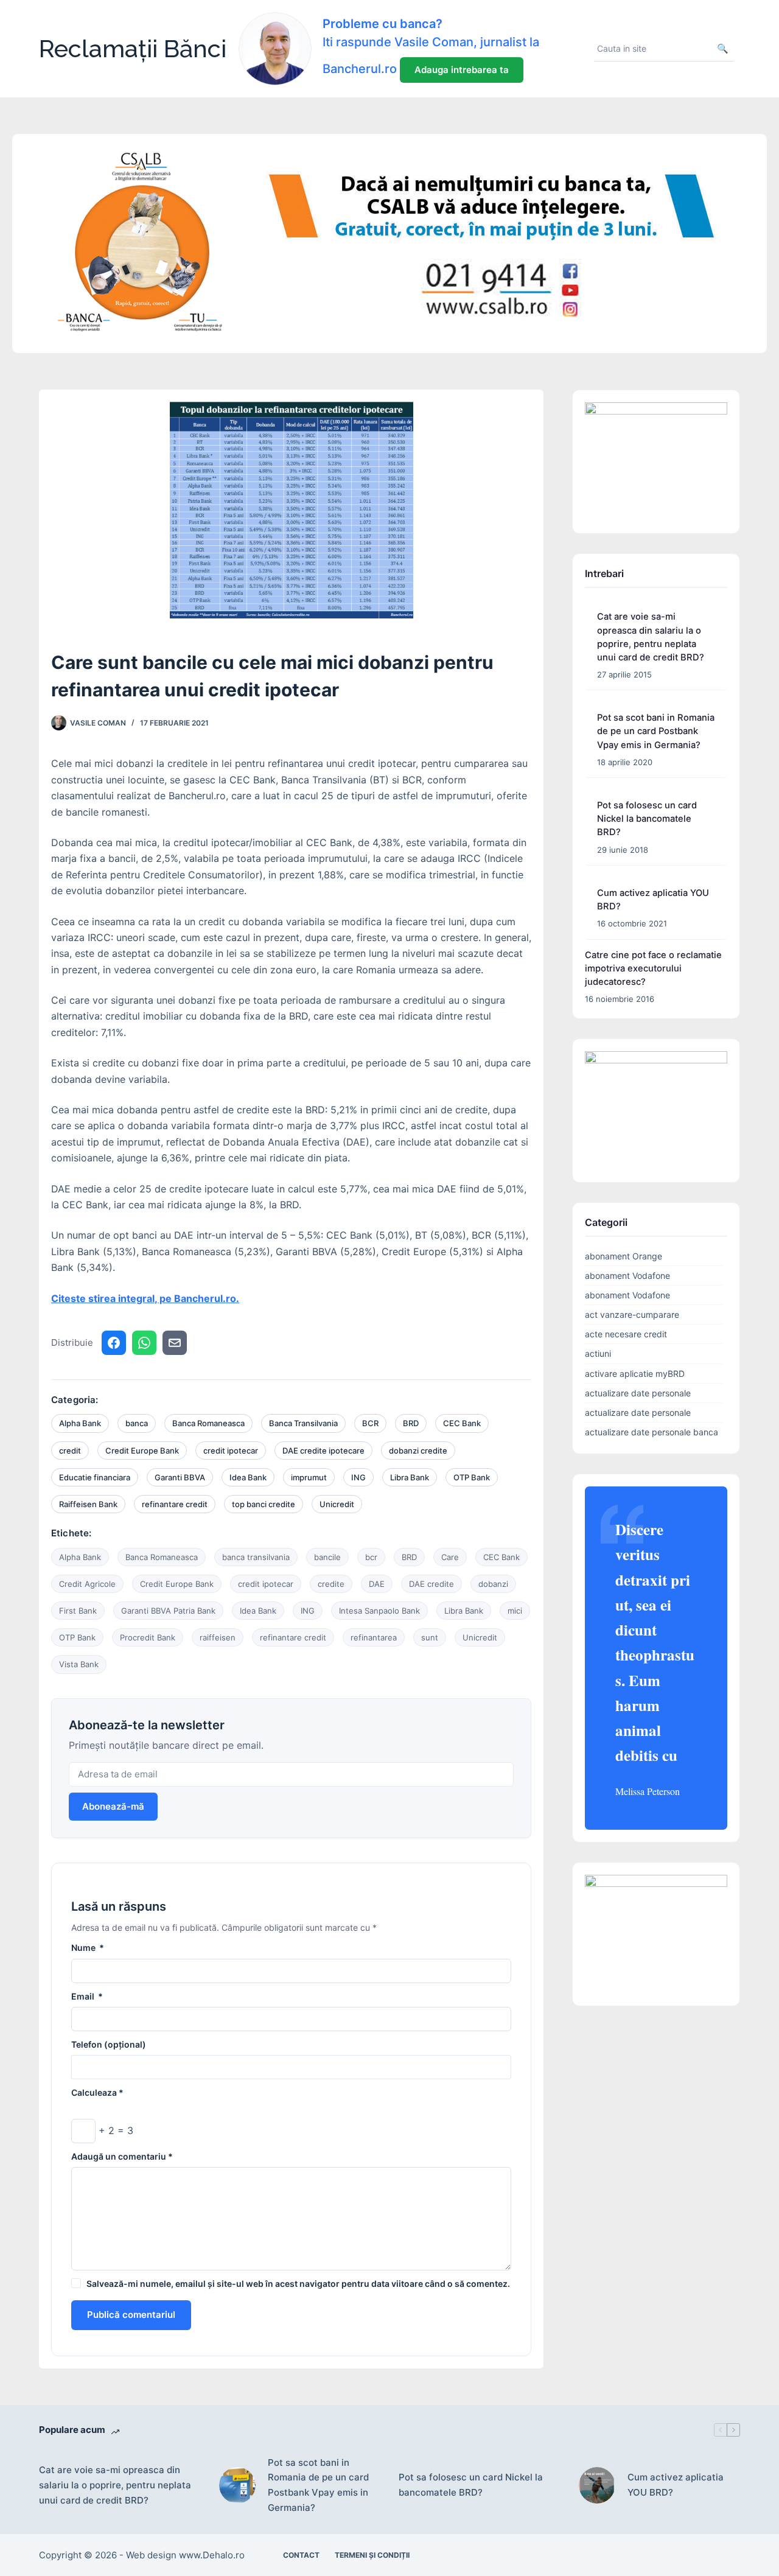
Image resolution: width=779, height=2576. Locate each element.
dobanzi (493, 1584)
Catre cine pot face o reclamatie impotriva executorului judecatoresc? (653, 968)
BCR (370, 1423)
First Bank (78, 1611)
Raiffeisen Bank (88, 1504)
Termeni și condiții (372, 2555)
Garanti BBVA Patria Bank (168, 1611)
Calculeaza (97, 2092)
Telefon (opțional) (109, 2044)
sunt (430, 1637)
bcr (371, 1557)
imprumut (309, 1477)
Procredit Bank (148, 1637)
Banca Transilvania (303, 1423)
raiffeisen (218, 1637)
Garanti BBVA (180, 1477)
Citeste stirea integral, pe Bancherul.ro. (145, 1298)
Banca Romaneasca (208, 1423)
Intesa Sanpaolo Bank (379, 1611)
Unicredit (337, 1504)
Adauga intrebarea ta (462, 70)
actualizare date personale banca (651, 1432)
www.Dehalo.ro (212, 2555)
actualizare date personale (638, 1393)
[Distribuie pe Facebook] (114, 1343)
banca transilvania (256, 1557)
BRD (411, 1423)
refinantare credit (175, 1504)
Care (450, 1557)
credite (331, 1584)
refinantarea (374, 1637)
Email (87, 1996)
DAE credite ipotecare (323, 1451)
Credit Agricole (87, 1584)
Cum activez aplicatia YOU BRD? (676, 2485)
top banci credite (264, 1504)
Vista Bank (79, 1664)
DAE (377, 1584)
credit (70, 1451)
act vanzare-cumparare (632, 1314)
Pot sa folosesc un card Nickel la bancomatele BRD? (647, 819)
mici (515, 1611)
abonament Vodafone (627, 1276)
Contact (301, 2555)
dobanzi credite (418, 1451)
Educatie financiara (95, 1477)
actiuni (598, 1353)
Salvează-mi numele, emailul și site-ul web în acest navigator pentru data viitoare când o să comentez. (298, 2284)
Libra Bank (410, 1477)
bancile (327, 1557)
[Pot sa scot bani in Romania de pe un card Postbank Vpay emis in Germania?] (237, 2485)
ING (358, 1477)
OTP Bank (472, 1477)
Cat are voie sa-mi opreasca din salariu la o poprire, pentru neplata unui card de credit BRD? (115, 2485)
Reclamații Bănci (133, 48)
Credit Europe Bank (142, 1451)
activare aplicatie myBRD (635, 1374)
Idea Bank (248, 1477)
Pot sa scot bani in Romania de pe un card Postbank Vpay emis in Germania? (656, 731)
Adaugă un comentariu (122, 2156)
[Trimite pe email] (175, 1343)
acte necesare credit (626, 1334)
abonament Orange (624, 1256)
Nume (88, 1948)
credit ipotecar (231, 1451)
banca (137, 1423)
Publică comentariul (131, 2315)
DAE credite (431, 1584)
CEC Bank (462, 1423)
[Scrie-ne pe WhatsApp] (144, 1343)
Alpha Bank (80, 1423)
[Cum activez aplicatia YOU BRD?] (597, 2485)
